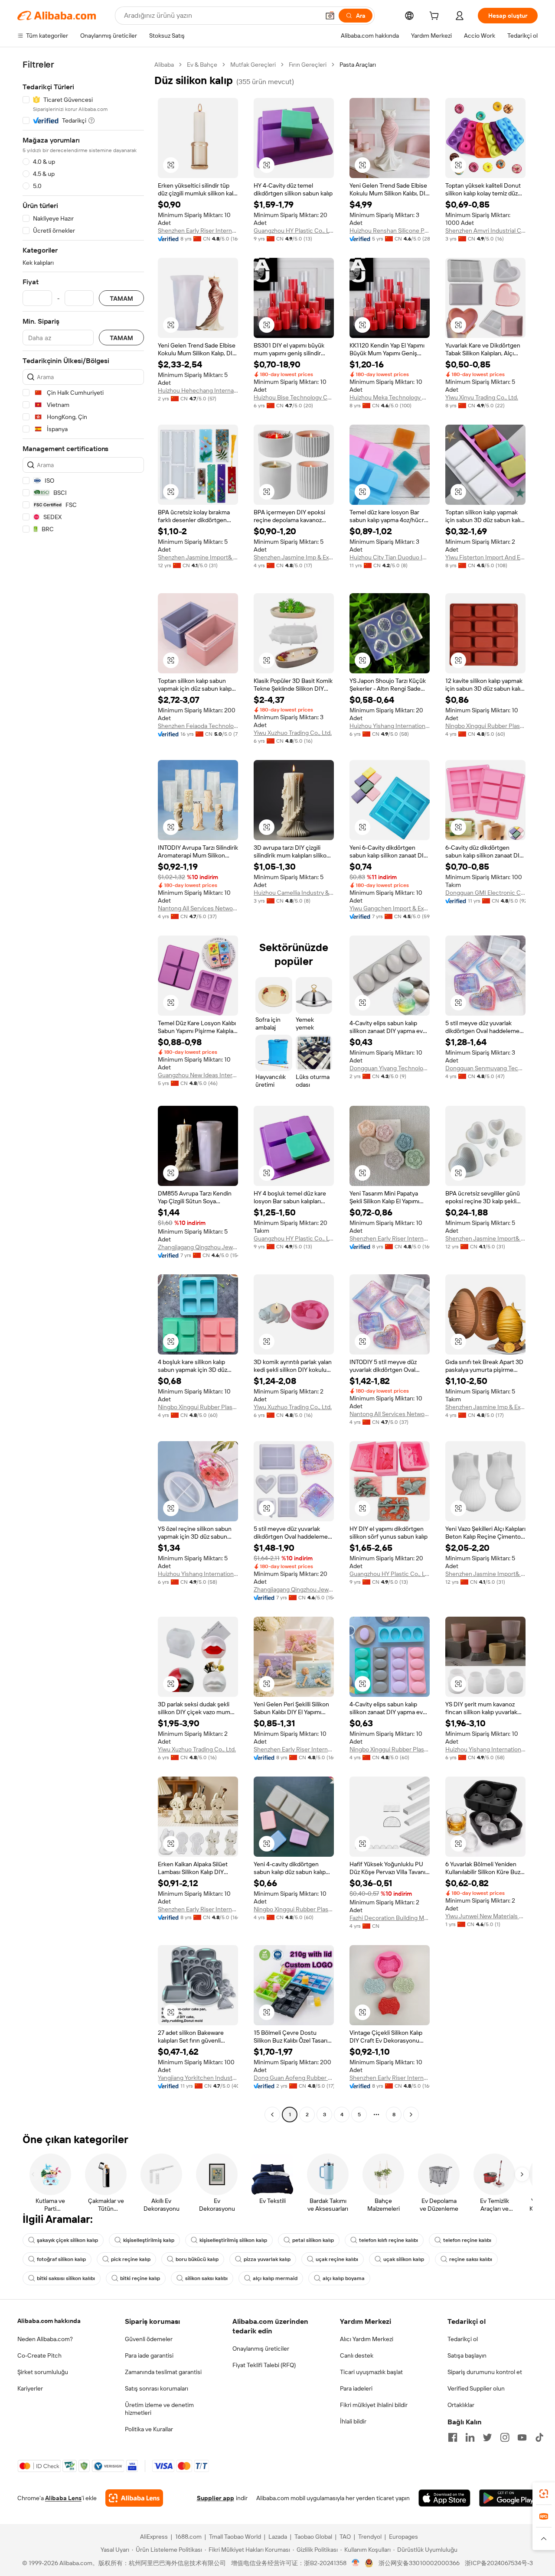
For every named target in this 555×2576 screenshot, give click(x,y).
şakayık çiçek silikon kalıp (67, 2240)
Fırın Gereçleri (308, 65)
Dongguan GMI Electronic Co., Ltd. (485, 893)
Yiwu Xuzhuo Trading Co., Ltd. (293, 733)
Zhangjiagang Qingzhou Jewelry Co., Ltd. (198, 1247)
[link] (544, 2494)
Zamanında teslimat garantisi (163, 2372)
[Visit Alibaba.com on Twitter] (487, 2437)
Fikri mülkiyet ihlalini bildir (374, 2405)
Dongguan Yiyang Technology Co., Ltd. (390, 1068)
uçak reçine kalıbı (337, 2259)
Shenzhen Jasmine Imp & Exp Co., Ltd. (294, 557)
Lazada (278, 2537)
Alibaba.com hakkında (49, 2321)
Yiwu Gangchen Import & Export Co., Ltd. (390, 908)
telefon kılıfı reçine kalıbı (388, 2240)
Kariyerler (30, 2388)
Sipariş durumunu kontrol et (485, 2372)
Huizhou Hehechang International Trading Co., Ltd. (198, 390)
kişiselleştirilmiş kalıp (149, 2240)
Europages (403, 2537)
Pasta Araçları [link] (358, 65)
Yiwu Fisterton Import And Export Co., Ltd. (485, 557)
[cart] (436, 17)
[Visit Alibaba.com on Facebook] (453, 2437)
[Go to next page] (411, 2115)
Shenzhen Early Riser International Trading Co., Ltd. (198, 231)
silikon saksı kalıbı (206, 2278)
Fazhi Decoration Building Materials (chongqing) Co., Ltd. (390, 1918)
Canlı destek (357, 2355)
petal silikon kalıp (313, 2240)
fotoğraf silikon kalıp (61, 2259)
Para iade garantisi (149, 2355)
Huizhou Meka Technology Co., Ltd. (390, 397)
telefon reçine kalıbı (467, 2240)
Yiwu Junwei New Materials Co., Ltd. (485, 1916)
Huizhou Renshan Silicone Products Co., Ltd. (390, 231)
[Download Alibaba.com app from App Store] (444, 2498)
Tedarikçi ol (463, 2339)
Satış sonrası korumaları (157, 2388)
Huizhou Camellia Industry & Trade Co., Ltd (294, 893)
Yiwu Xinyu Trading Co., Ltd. (482, 397)
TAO (345, 2537)
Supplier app (215, 2498)
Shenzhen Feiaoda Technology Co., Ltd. (198, 726)
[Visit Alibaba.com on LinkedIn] (470, 2437)
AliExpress (154, 2537)
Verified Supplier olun (476, 2388)
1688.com (188, 2537)
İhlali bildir (353, 2421)
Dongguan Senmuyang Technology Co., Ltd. (485, 1068)
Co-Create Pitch (39, 2355)
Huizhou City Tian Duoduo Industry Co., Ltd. (390, 557)
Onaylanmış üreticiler (261, 2349)
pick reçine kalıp (131, 2259)
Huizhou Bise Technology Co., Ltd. (294, 397)
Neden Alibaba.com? (45, 2339)
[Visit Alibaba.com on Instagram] (505, 2437)
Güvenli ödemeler (149, 2339)
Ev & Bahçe (202, 65)
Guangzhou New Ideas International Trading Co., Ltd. (198, 1075)
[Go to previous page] (272, 2115)
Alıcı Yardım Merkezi (367, 2339)
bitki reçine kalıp (140, 2278)
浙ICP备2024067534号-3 (499, 2563)
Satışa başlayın (467, 2355)
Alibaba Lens (63, 2498)
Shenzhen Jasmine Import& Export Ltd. (198, 557)
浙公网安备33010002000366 (419, 2563)
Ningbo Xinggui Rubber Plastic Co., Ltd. (485, 726)
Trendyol (370, 2537)
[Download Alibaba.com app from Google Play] (508, 2498)
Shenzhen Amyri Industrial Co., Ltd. (485, 231)
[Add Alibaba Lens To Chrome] (134, 2498)
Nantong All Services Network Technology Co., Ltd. (198, 908)
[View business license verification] (356, 2563)
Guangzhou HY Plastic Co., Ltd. (294, 231)
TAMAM (121, 298)
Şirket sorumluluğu (43, 2372)
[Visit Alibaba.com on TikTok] (539, 2437)
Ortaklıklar (461, 2405)
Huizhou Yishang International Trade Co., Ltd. (390, 726)
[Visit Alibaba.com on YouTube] (522, 2437)
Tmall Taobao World (235, 2537)
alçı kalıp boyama (344, 2278)
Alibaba (164, 65)
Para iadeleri (356, 2388)
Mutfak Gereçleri (253, 65)
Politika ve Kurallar (149, 2429)
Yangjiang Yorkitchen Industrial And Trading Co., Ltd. (198, 2078)
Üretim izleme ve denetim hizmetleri (159, 2409)
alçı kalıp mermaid (275, 2278)
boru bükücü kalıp (197, 2259)
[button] (330, 16)
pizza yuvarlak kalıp (267, 2259)
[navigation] (83, 1091)
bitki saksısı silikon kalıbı (66, 2278)
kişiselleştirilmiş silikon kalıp (233, 2240)
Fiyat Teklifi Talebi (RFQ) (264, 2365)
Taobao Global (313, 2537)
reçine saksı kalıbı (471, 2259)
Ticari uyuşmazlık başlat (371, 2372)
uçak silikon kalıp (404, 2259)
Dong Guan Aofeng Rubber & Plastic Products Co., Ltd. (294, 2078)
